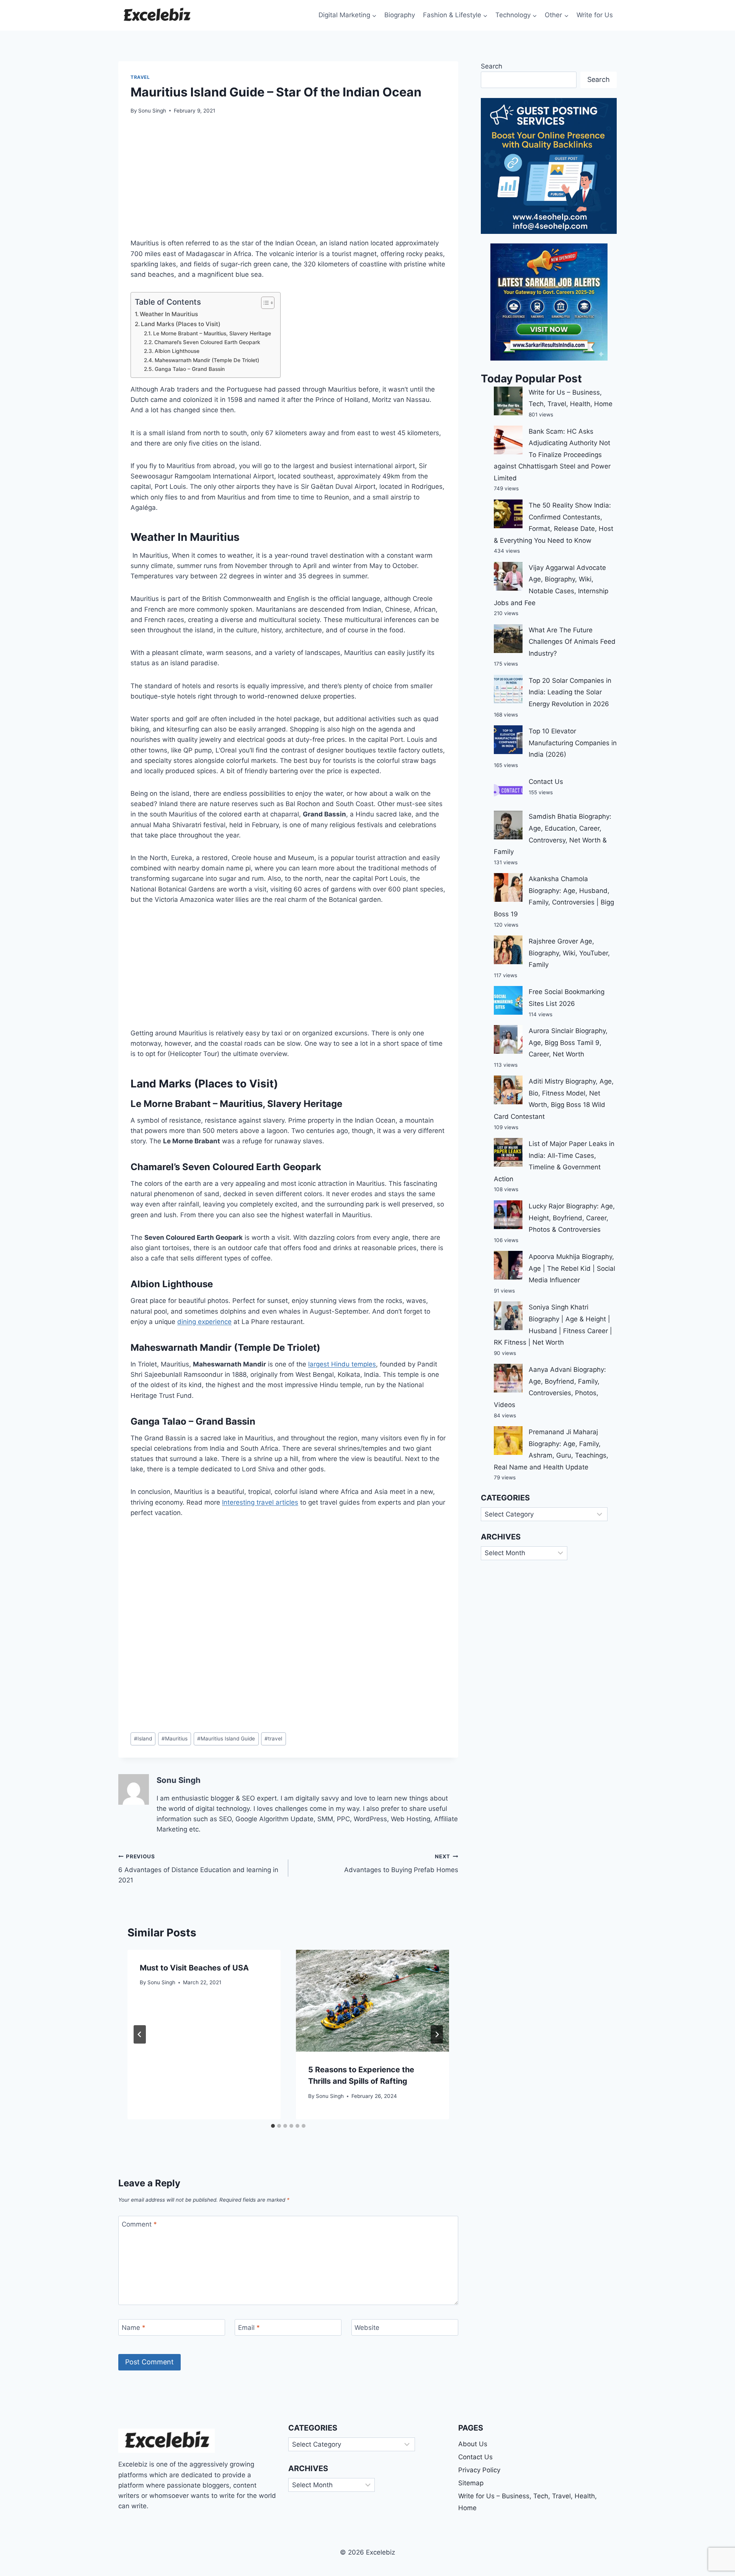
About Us (473, 2444)
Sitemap (471, 2483)
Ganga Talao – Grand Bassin (190, 369)
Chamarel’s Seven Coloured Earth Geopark (207, 342)
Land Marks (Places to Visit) (181, 324)
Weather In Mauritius (169, 314)
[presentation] (372, 2001)
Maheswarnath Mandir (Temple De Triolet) (207, 360)
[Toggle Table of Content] (264, 303)
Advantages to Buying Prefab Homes (401, 1863)
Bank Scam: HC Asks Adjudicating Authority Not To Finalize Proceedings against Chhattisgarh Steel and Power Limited (552, 455)
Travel (140, 77)
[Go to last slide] (140, 2034)
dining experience (204, 1322)
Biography (400, 15)
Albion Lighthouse (177, 351)
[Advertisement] (288, 181)
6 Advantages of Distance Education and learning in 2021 (198, 1869)
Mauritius (175, 1739)
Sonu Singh (152, 111)
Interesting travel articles (260, 1502)
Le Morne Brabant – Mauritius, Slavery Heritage (213, 333)
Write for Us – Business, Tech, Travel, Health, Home (528, 2502)
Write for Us (595, 15)
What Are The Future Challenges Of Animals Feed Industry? (572, 642)
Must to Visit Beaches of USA (194, 1968)
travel (273, 1739)
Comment (139, 2224)
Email (249, 2328)
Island (143, 1739)
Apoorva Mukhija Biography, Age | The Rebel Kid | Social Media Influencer (572, 1268)
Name (134, 2328)
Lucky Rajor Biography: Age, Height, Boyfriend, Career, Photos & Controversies (572, 1218)
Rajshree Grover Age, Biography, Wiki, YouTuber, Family (569, 953)
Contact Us (546, 782)
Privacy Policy (479, 2470)
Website (367, 2328)
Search (492, 66)
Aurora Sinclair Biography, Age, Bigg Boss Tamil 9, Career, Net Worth (568, 1042)
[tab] (273, 2126)
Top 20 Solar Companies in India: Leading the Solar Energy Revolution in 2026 (570, 692)
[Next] (437, 2034)
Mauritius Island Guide (226, 1739)
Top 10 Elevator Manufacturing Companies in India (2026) (573, 743)
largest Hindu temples (342, 1364)
